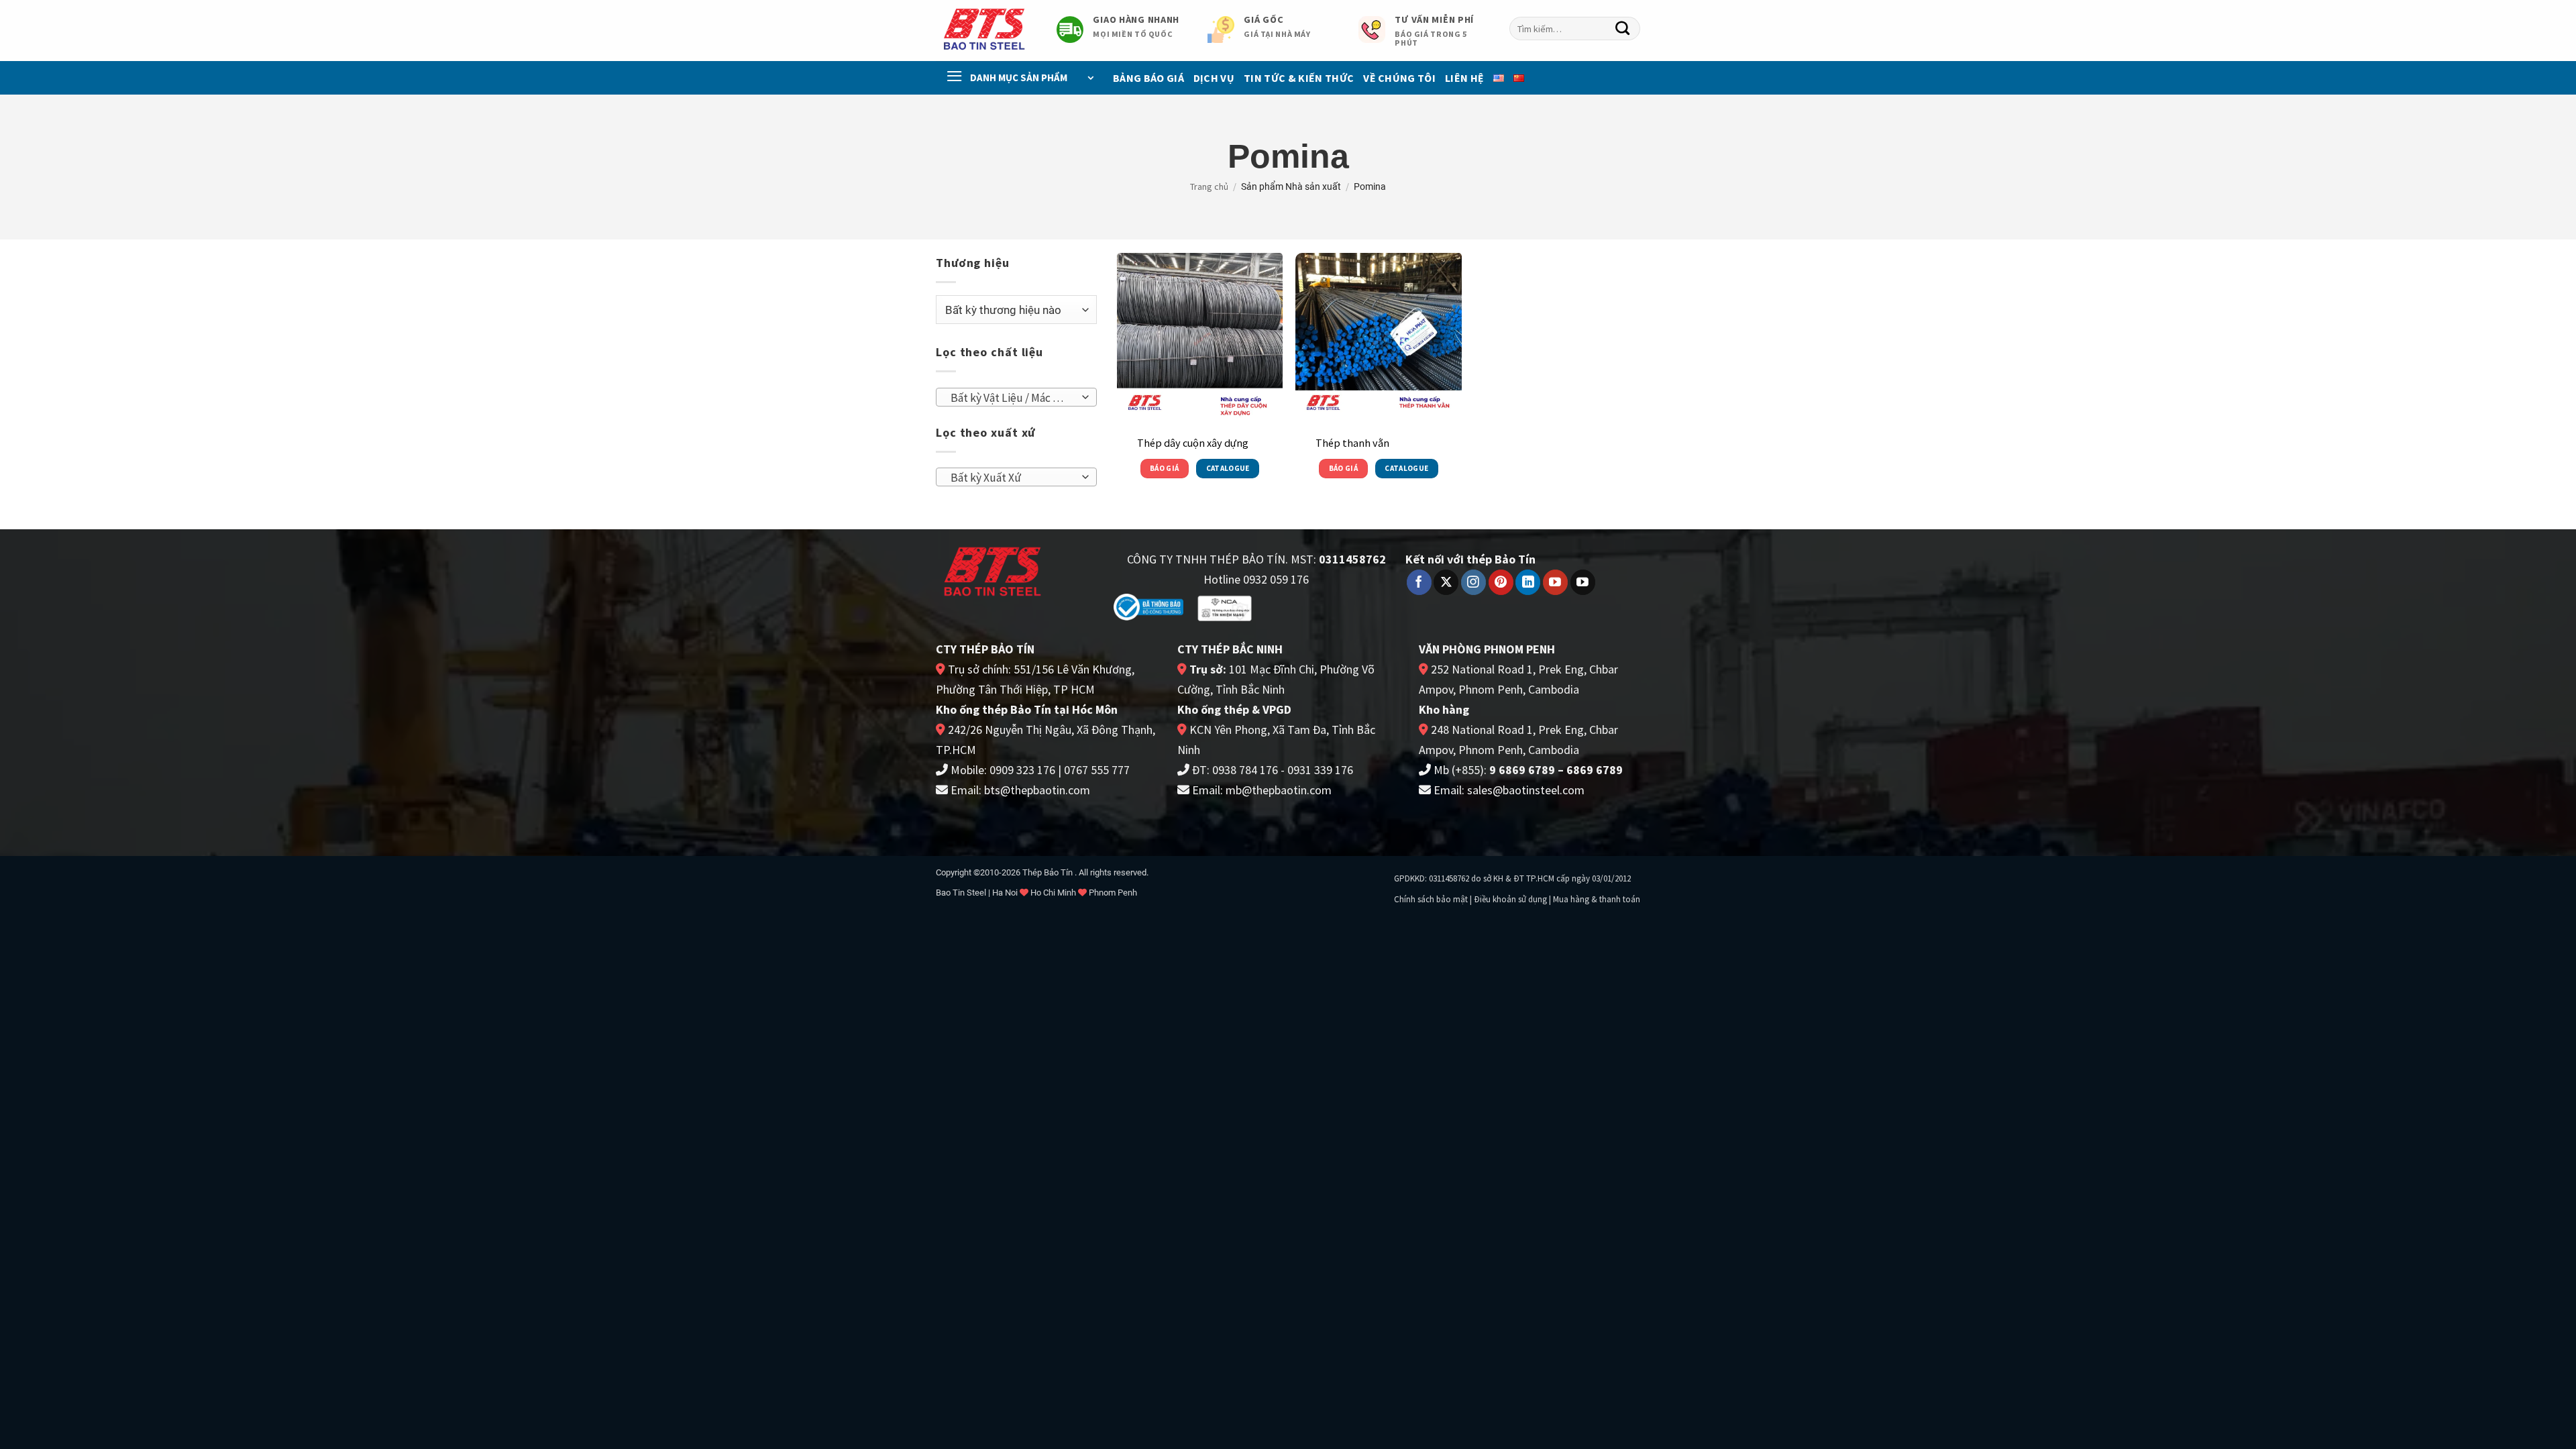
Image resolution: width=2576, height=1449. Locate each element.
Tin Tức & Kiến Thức (1299, 78)
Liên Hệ (1464, 78)
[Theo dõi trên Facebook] (1419, 582)
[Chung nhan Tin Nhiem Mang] (1225, 607)
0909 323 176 (1022, 770)
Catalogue (1228, 468)
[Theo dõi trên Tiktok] (1583, 582)
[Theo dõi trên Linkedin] (1528, 582)
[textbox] (1012, 398)
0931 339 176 (1320, 770)
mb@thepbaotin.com (1279, 790)
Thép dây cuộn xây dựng (1193, 443)
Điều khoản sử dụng (1510, 899)
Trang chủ (1209, 186)
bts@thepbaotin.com (1037, 790)
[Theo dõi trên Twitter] (1446, 582)
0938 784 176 (1245, 770)
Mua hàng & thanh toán (1597, 899)
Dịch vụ (1214, 78)
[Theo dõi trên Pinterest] (1501, 582)
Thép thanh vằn (1352, 443)
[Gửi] (1623, 29)
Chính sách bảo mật (1431, 899)
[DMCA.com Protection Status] (1309, 606)
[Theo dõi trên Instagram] (1473, 582)
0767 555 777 (1097, 770)
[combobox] (1575, 29)
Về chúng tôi (1399, 78)
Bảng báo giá (1148, 78)
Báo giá (1164, 468)
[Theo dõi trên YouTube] (1555, 582)
